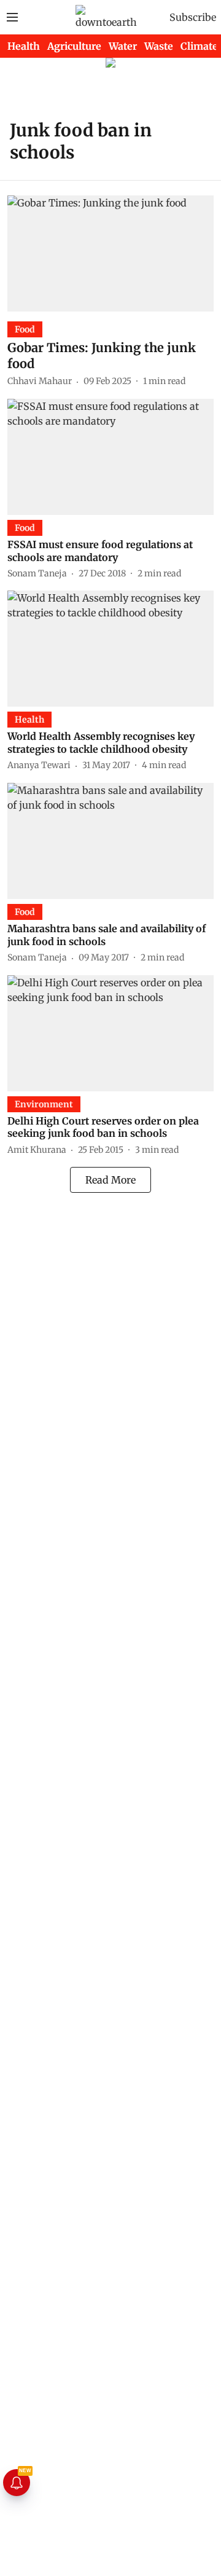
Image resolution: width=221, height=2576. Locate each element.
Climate (199, 46)
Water (123, 46)
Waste (159, 46)
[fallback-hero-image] (110, 253)
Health (24, 46)
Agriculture (74, 46)
